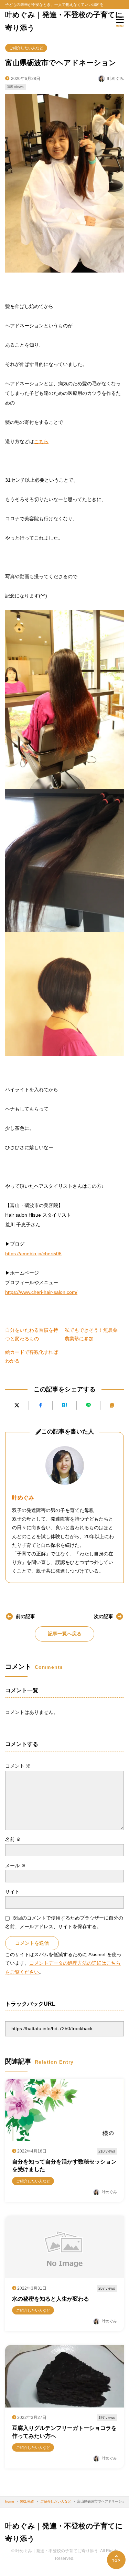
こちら (41, 441)
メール (15, 1865)
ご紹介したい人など (26, 48)
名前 (13, 1839)
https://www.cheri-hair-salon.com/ (41, 1292)
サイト (12, 1892)
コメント (18, 1766)
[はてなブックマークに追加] (64, 1405)
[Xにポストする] (17, 1405)
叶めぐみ (23, 1498)
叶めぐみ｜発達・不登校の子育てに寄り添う (64, 21)
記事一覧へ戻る (65, 1634)
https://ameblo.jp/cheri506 (33, 1254)
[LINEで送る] (88, 1405)
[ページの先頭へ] (116, 2560)
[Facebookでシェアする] (41, 1405)
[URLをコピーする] (112, 1405)
